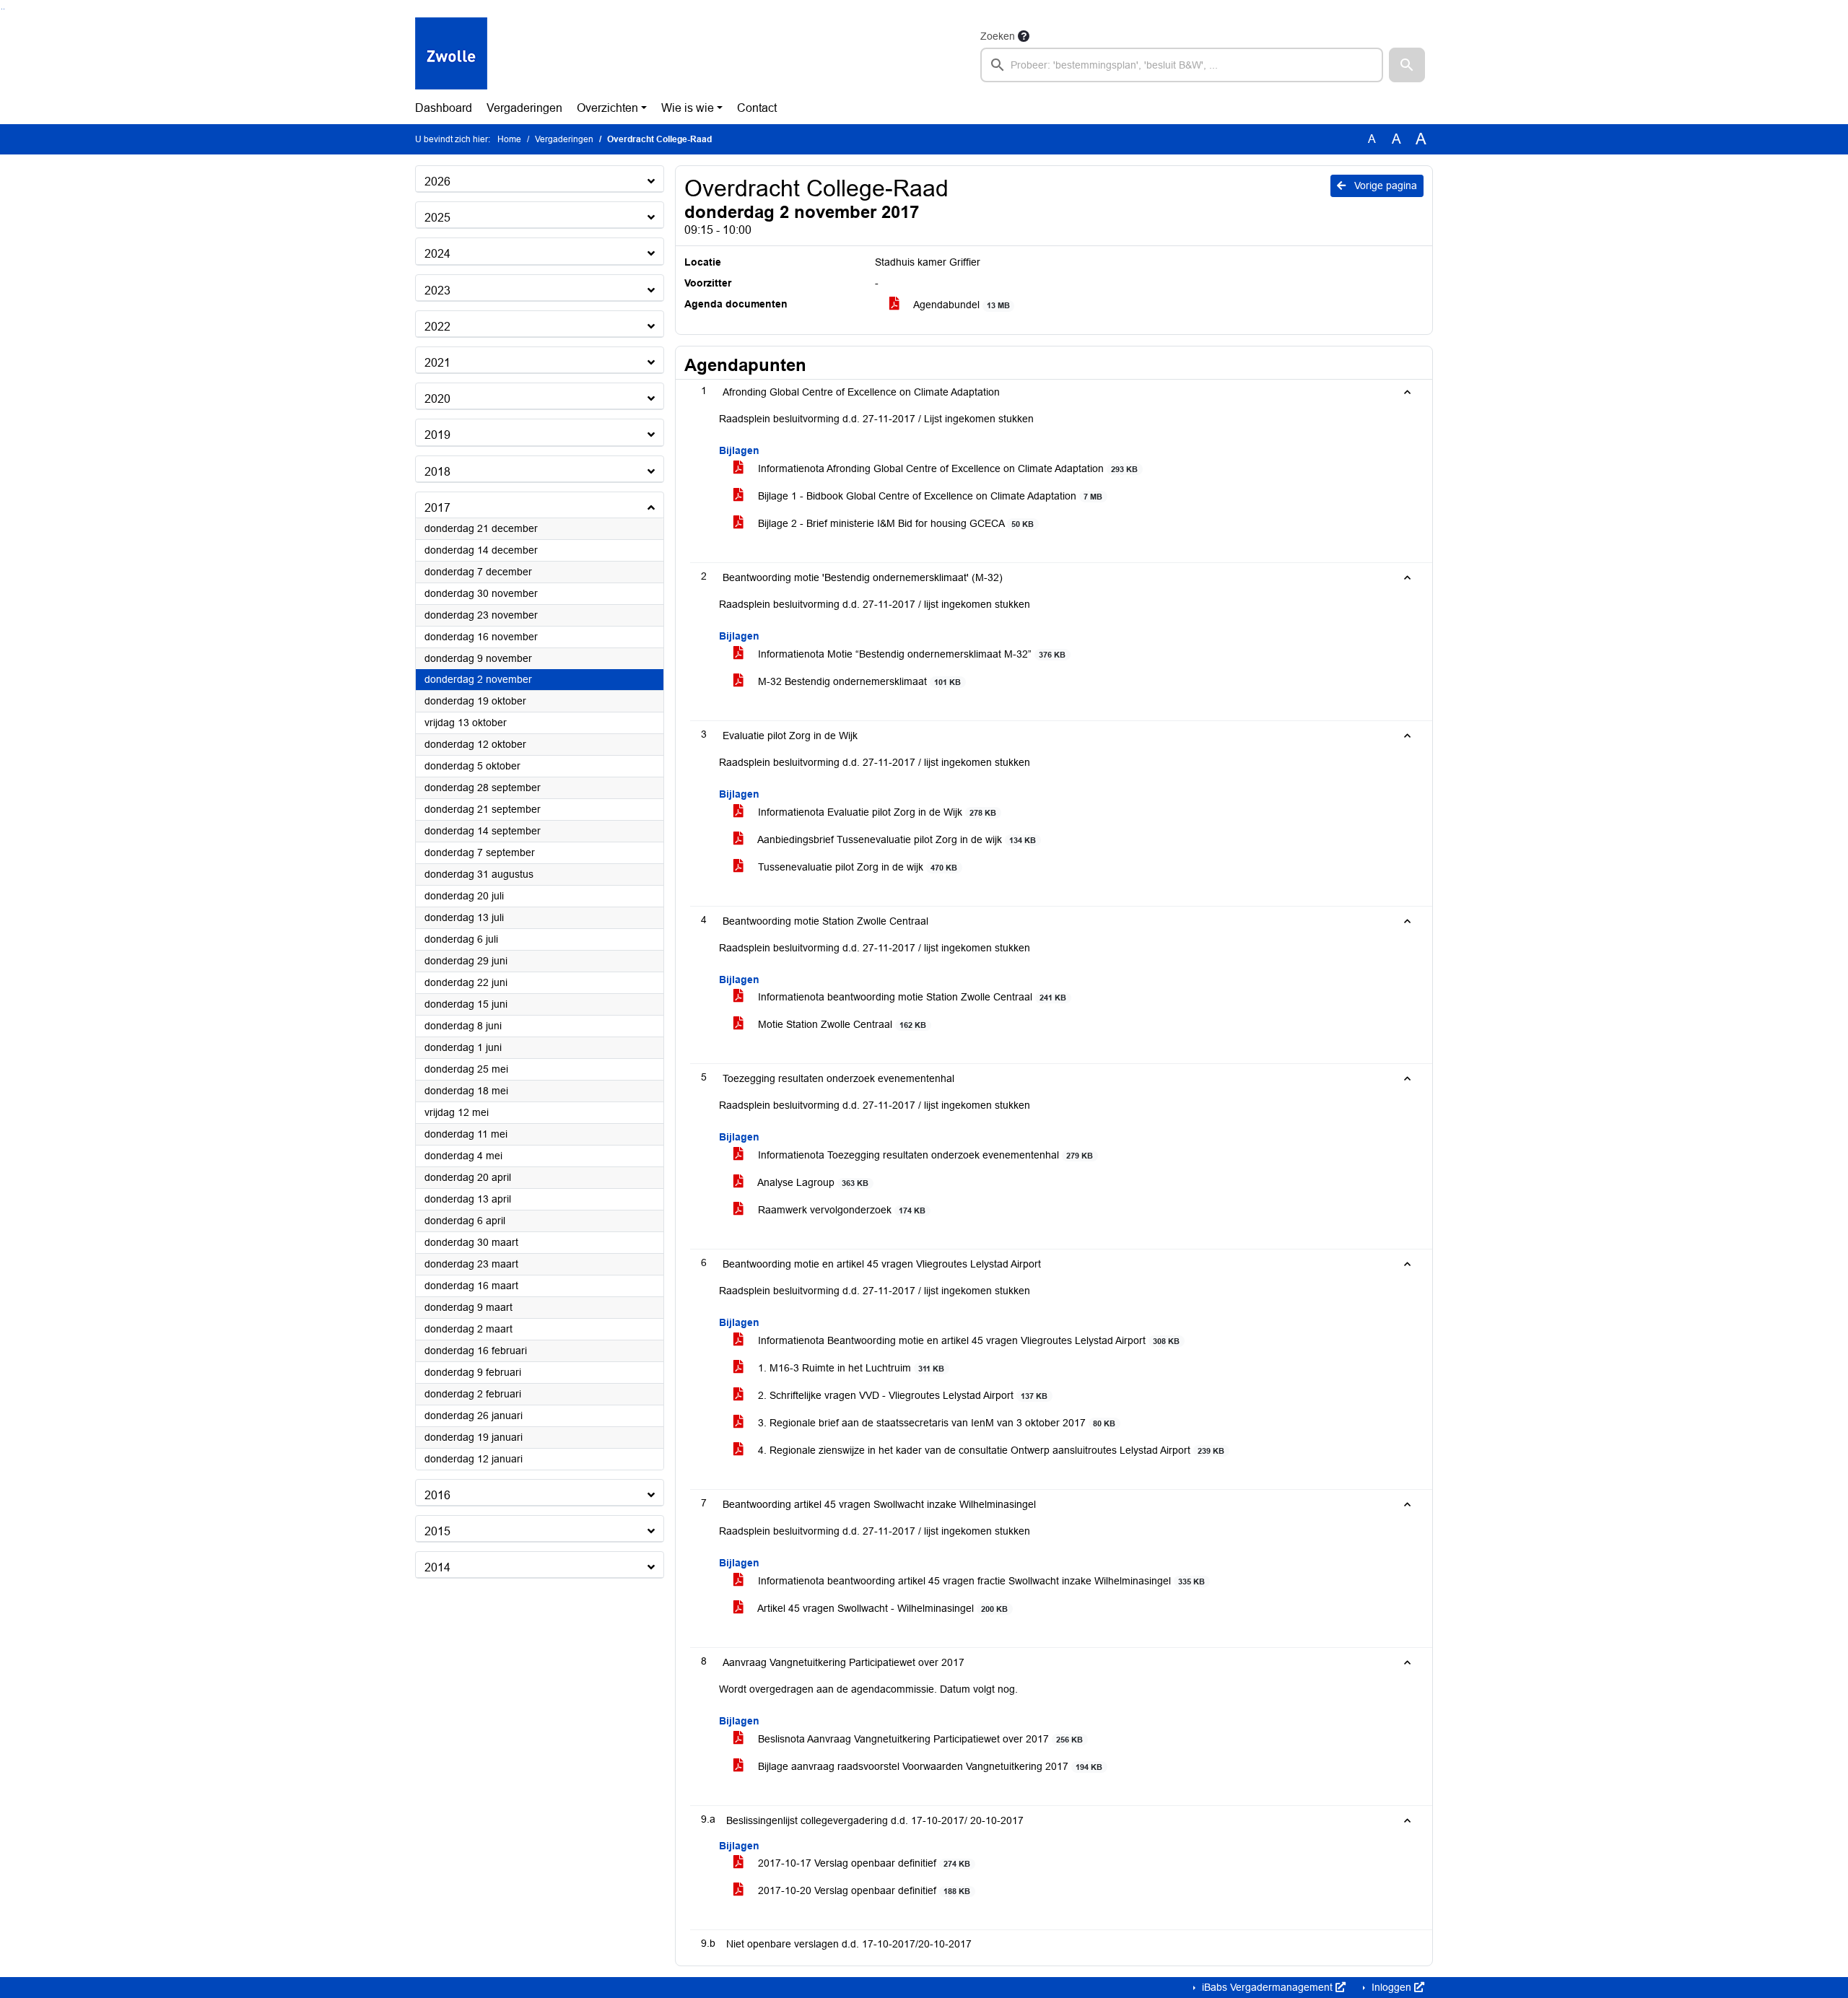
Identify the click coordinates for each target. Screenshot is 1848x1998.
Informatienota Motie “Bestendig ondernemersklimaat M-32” (910, 654)
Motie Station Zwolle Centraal (841, 1024)
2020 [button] (437, 399)
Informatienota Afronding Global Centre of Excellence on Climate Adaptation (946, 468)
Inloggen (1391, 1987)
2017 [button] (437, 508)
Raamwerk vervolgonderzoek (840, 1210)
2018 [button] (437, 472)
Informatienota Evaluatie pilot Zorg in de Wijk (876, 812)
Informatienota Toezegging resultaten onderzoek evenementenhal (924, 1155)
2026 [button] (437, 182)
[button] (1407, 65)
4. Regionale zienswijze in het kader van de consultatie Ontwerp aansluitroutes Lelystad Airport (990, 1450)
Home (509, 139)
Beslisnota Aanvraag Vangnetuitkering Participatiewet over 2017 (919, 1739)
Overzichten (607, 108)
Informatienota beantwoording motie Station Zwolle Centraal (911, 997)
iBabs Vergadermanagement (1267, 1987)
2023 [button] (437, 291)
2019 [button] (437, 435)
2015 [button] (437, 1531)
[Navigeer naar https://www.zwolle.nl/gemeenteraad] (451, 55)
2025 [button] (437, 218)
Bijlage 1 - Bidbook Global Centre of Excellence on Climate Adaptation (929, 496)
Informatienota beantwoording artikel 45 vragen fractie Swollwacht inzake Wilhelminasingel (980, 1581)
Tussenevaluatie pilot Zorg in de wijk (856, 867)
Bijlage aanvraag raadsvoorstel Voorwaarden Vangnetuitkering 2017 (929, 1766)
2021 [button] (437, 363)
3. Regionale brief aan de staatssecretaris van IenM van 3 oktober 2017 (935, 1423)
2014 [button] (437, 1567)
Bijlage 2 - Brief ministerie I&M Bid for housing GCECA (894, 523)
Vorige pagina (1384, 186)
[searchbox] (1182, 65)
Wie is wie (688, 108)
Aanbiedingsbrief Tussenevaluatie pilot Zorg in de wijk (895, 839)
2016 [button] (437, 1495)
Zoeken (998, 36)
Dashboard (444, 108)
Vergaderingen (524, 108)
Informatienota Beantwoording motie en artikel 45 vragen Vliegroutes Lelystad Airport (967, 1340)
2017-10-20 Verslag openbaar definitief (863, 1890)
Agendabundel (960, 305)
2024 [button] (437, 254)
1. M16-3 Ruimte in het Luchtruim (850, 1368)
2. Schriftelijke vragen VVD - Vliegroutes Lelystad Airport (901, 1395)
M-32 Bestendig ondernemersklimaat (858, 681)
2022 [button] (437, 327)
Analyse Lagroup (812, 1182)
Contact (757, 108)
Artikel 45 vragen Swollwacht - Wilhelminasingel (881, 1608)
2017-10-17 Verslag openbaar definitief (863, 1863)
